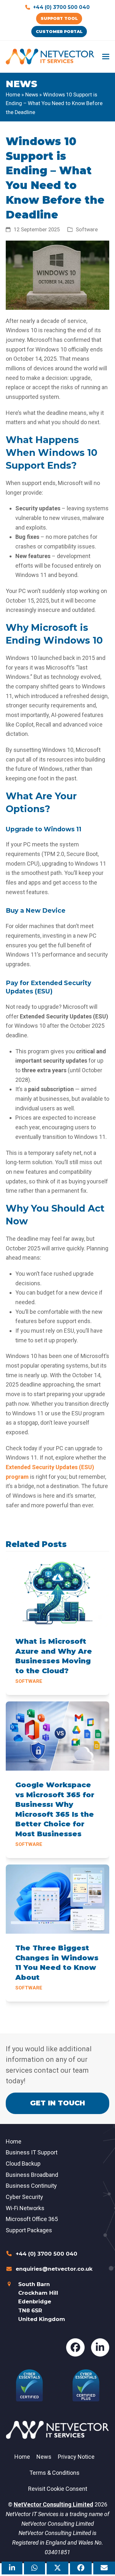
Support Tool (59, 18)
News (32, 95)
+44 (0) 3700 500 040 (61, 7)
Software (87, 230)
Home (13, 95)
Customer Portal (59, 31)
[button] (106, 57)
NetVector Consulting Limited (54, 2504)
